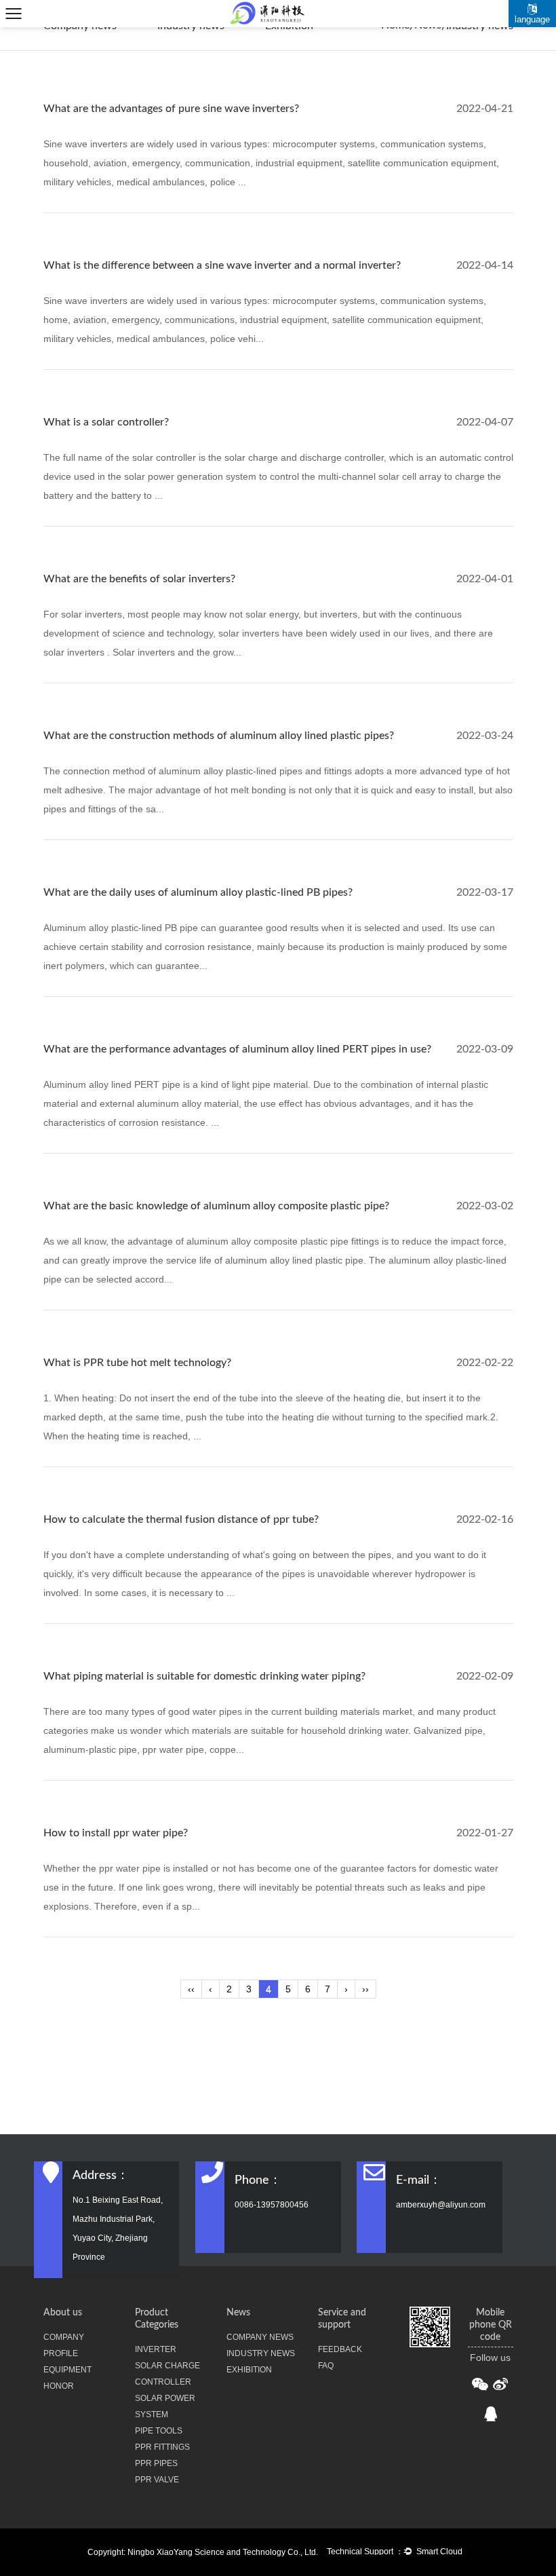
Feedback (340, 2349)
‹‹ (191, 1989)
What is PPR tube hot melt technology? (137, 1363)
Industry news (261, 2353)
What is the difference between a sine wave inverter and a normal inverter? (222, 265)
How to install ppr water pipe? (116, 1833)
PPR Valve (157, 2480)
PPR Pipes (156, 2463)
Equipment (67, 2370)
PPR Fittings (162, 2447)
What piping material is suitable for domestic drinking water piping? (204, 1676)
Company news (260, 2337)
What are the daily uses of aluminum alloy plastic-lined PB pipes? (198, 892)
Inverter (156, 2349)
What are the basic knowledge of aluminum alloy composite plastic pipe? (216, 1206)
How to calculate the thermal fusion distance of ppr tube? (181, 1519)
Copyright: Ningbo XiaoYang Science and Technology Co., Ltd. (203, 2552)
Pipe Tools (159, 2431)
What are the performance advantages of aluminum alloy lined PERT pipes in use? (237, 1049)
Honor (59, 2386)
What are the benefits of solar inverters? (139, 579)
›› (365, 1989)
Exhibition (249, 2370)
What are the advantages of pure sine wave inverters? (171, 109)
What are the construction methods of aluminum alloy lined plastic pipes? (219, 736)
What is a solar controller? (106, 422)
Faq (326, 2366)
